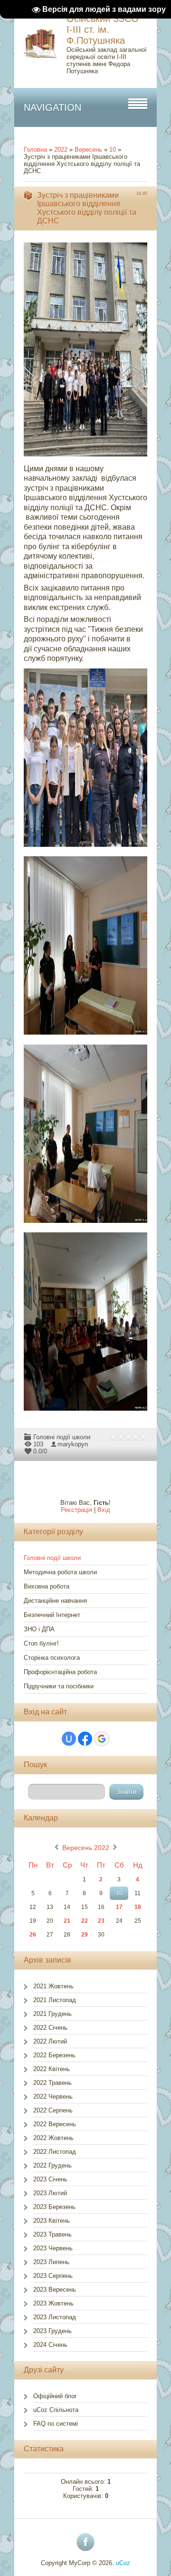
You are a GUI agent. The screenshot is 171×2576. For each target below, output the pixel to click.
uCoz (123, 2563)
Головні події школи (62, 1437)
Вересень (88, 150)
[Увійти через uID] (69, 1739)
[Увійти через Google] (102, 1739)
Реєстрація (76, 1510)
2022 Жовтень (53, 2138)
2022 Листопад (55, 2152)
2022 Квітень (52, 2069)
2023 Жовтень (53, 2303)
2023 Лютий (50, 2193)
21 (67, 1921)
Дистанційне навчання (55, 1601)
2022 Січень (50, 2028)
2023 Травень (52, 2234)
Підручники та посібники (59, 1686)
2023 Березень (54, 2207)
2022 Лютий (50, 2041)
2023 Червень (53, 2248)
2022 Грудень (52, 2165)
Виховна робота (47, 1586)
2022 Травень (52, 2083)
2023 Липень (51, 2262)
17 (119, 1907)
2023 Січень (50, 2179)
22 (85, 1921)
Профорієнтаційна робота (60, 1672)
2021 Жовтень (53, 1986)
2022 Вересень (55, 2124)
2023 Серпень (53, 2276)
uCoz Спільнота (56, 2410)
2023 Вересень (55, 2290)
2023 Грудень (52, 2331)
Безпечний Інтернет (52, 1615)
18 (138, 1907)
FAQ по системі (56, 2424)
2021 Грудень (52, 2014)
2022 (61, 150)
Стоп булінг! (41, 1643)
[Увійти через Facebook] (85, 1739)
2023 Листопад (55, 2317)
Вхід (104, 1510)
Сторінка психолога (52, 1658)
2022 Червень (53, 2097)
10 (113, 150)
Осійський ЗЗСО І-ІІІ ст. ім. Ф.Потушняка (103, 29)
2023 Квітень (52, 2221)
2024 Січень (50, 2345)
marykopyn (73, 1444)
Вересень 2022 (86, 1848)
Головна (35, 150)
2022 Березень (54, 2055)
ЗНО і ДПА (39, 1629)
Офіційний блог (55, 2396)
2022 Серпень (53, 2110)
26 (33, 1935)
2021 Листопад (55, 2000)
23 (101, 1921)
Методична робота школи (60, 1572)
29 (85, 1935)
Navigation (52, 107)
